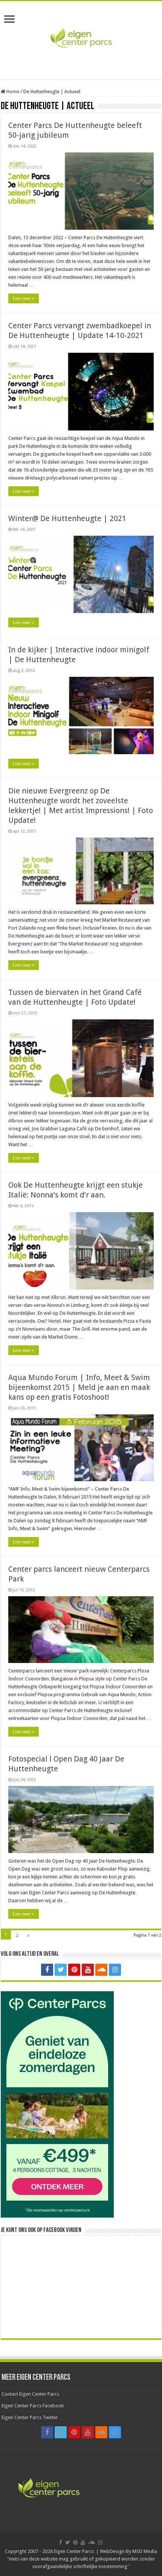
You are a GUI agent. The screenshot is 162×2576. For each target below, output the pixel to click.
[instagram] (115, 1970)
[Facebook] (47, 1970)
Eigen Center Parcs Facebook (33, 2406)
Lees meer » (24, 298)
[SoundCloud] (101, 1970)
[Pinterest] (74, 1970)
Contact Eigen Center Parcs (30, 2394)
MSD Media (145, 2551)
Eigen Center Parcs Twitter (30, 2417)
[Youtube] (88, 1970)
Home (12, 91)
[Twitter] (61, 1970)
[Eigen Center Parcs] (81, 39)
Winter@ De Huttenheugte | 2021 (67, 518)
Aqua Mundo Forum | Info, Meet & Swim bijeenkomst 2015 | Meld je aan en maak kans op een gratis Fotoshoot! (79, 1387)
